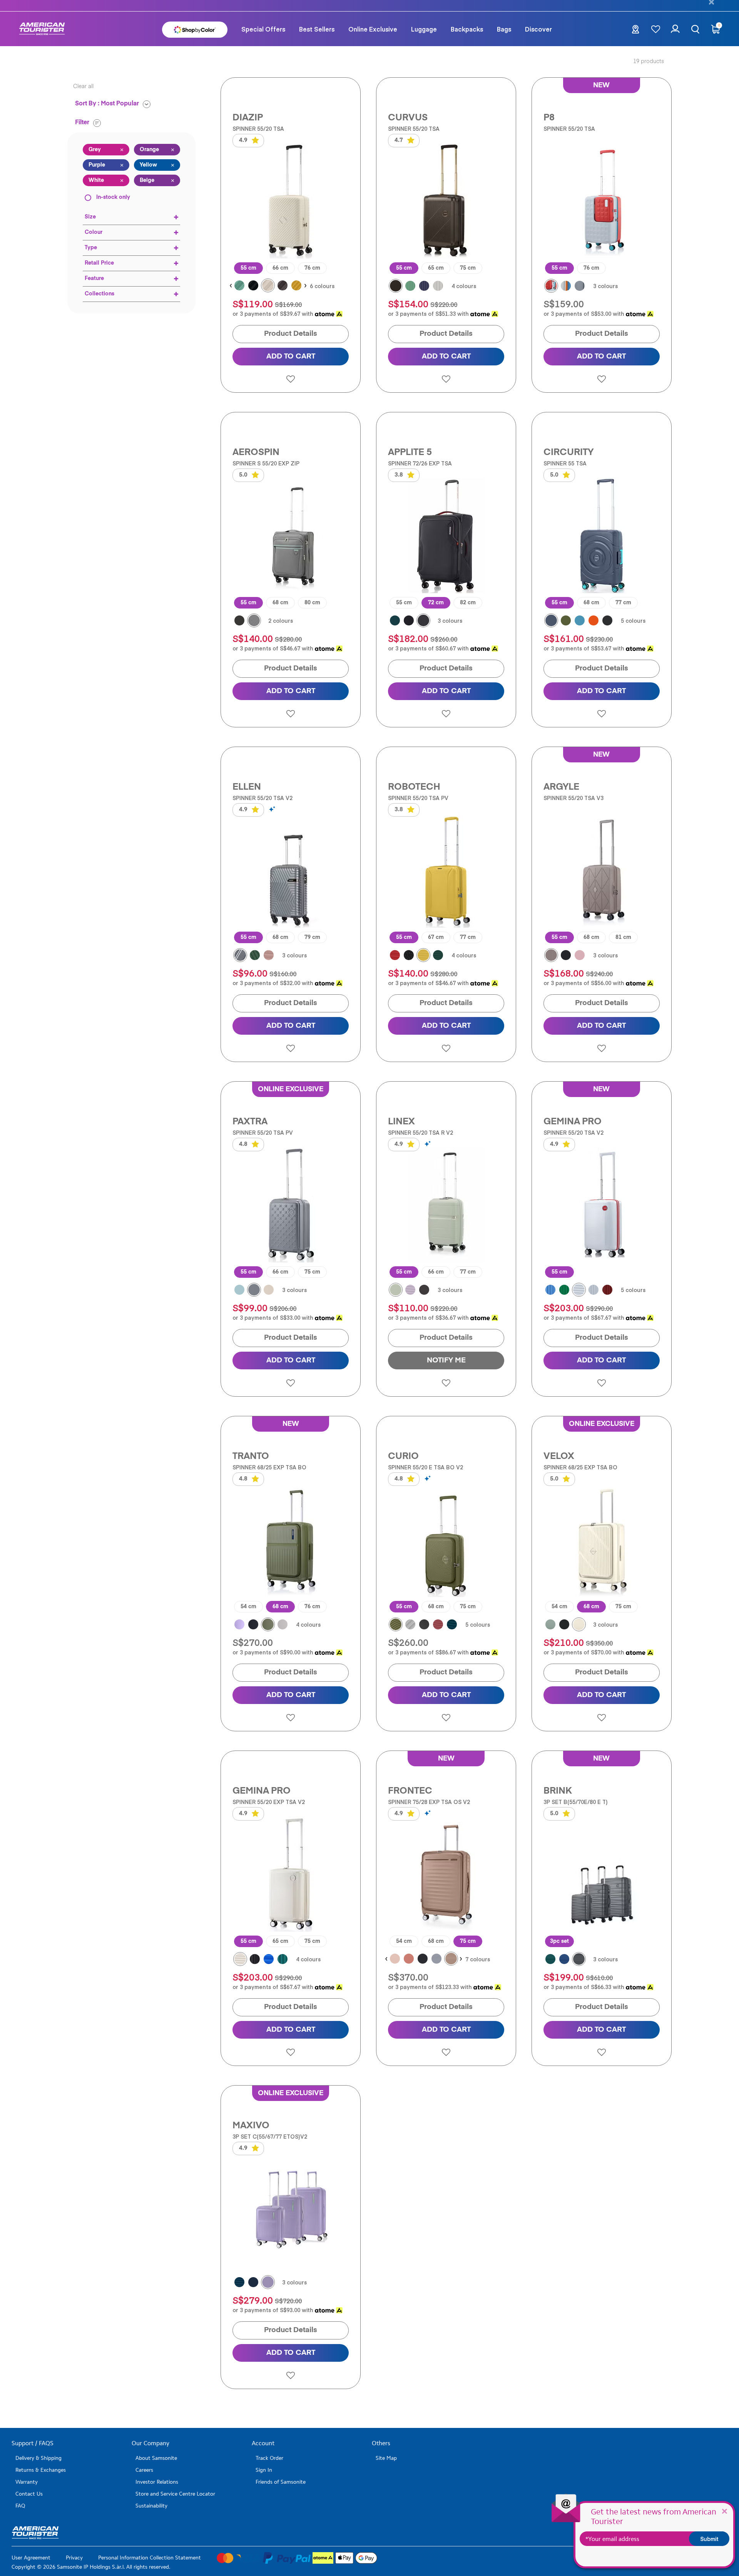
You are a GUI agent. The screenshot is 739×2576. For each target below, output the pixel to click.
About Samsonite (156, 2458)
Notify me (446, 1360)
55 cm (248, 268)
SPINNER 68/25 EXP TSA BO (269, 1467)
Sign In (264, 2470)
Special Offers (263, 29)
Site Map (386, 2458)
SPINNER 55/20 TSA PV (418, 798)
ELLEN (247, 787)
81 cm (623, 937)
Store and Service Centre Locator (175, 2494)
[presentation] (231, 286)
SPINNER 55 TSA (565, 463)
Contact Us (29, 2494)
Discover (538, 29)
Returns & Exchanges (41, 2470)
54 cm (248, 1607)
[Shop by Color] (195, 29)
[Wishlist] (656, 29)
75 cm (468, 268)
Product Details (291, 334)
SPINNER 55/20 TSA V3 (573, 798)
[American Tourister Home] (42, 29)
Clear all (83, 87)
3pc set (559, 1941)
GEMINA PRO (573, 1122)
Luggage (424, 29)
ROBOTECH (414, 787)
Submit (709, 2539)
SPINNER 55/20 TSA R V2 (420, 1133)
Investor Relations (157, 2482)
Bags (504, 29)
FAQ (20, 2506)
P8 (549, 118)
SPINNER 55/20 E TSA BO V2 (426, 1467)
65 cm (436, 268)
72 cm (436, 603)
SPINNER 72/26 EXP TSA (420, 463)
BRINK (558, 1791)
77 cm (623, 603)
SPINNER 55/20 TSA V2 (262, 798)
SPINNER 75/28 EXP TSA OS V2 (429, 1802)
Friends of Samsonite (281, 2482)
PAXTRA (250, 1122)
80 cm (312, 603)
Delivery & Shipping (38, 2458)
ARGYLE (561, 787)
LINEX (401, 1122)
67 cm (436, 937)
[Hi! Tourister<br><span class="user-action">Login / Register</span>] (675, 33)
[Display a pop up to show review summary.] (273, 809)
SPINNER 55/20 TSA (258, 129)
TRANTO (251, 1456)
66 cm (280, 268)
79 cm (312, 937)
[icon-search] (695, 29)
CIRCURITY (568, 452)
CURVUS (408, 118)
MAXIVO (251, 2126)
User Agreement (31, 2558)
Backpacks (467, 29)
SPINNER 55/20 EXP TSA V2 (269, 1802)
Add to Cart (291, 356)
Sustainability (151, 2506)
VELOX (559, 1456)
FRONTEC (410, 1791)
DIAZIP (248, 118)
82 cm (468, 603)
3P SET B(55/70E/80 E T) (576, 1802)
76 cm (312, 268)
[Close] (724, 2511)
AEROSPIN (256, 452)
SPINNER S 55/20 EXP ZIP (266, 463)
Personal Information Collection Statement (150, 2558)
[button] (317, 29)
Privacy (74, 2558)
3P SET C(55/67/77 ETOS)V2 (270, 2137)
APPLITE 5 (410, 452)
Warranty (27, 2482)
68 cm (280, 603)
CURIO (403, 1456)
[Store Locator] (636, 31)
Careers (144, 2470)
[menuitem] (263, 29)
